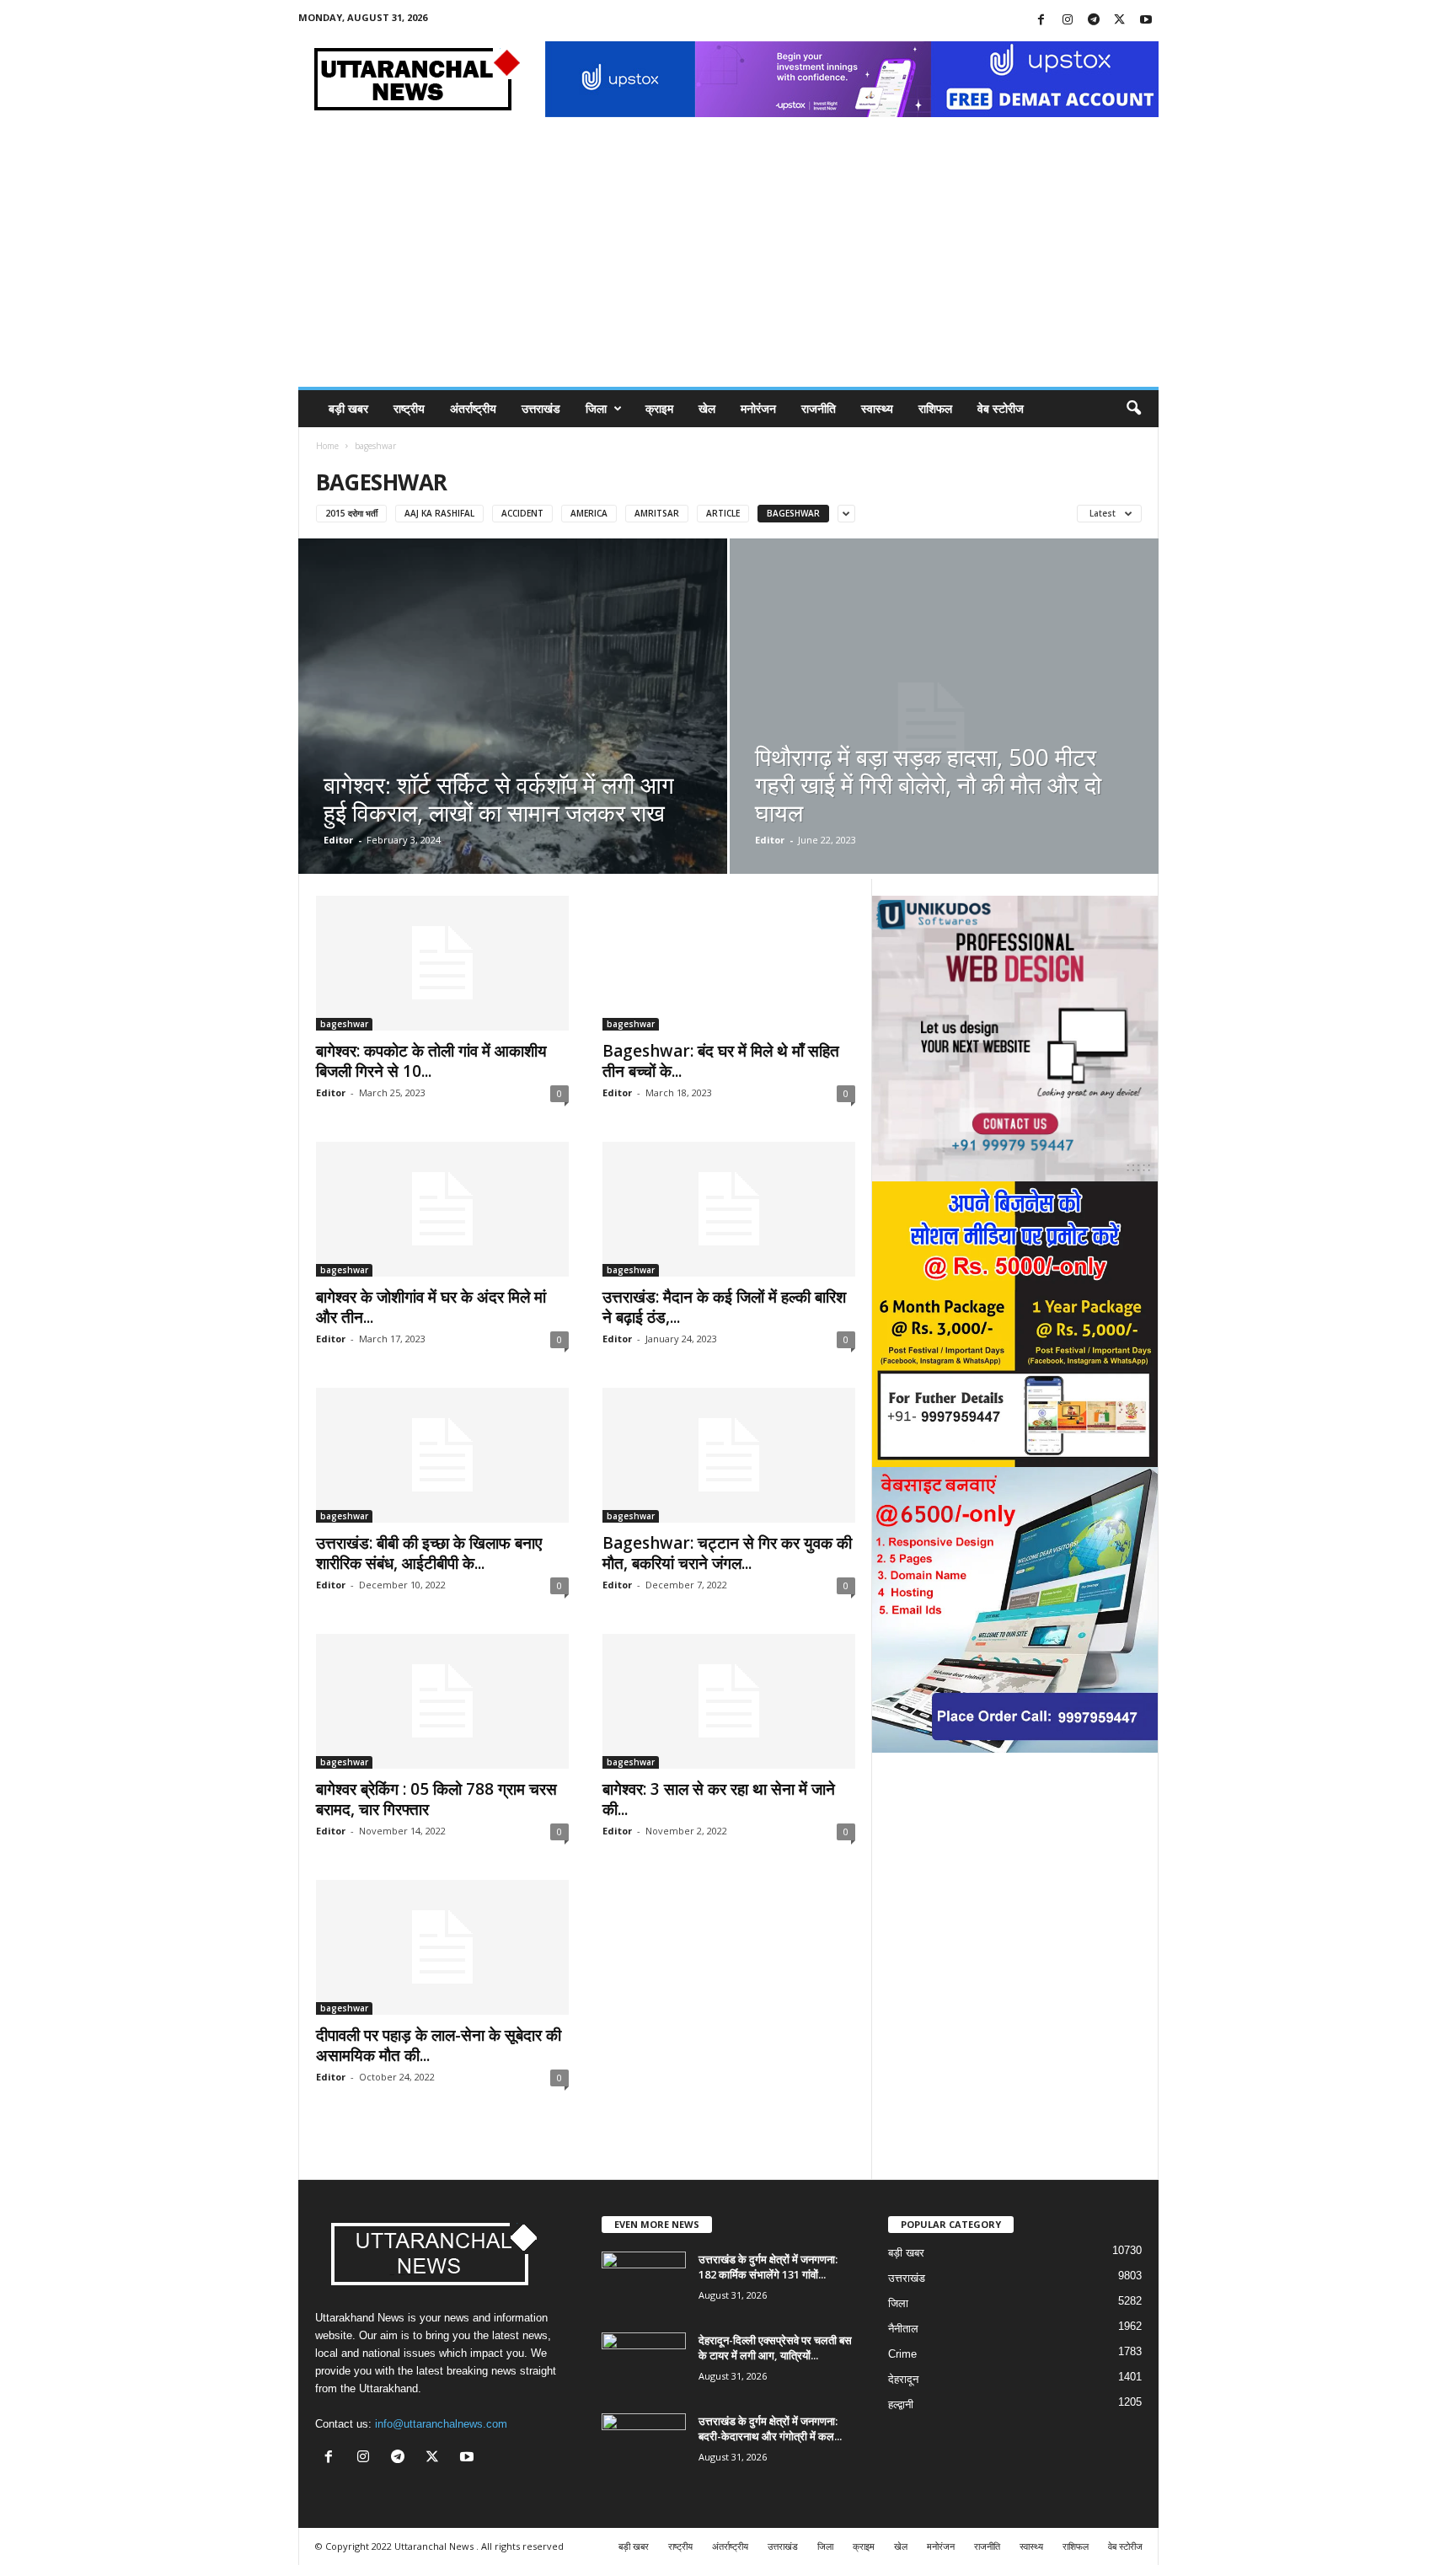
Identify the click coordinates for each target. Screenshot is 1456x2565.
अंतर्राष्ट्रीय (473, 408)
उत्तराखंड (541, 408)
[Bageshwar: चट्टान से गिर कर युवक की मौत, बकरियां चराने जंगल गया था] (729, 1455)
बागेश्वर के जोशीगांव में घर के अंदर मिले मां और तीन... (431, 1307)
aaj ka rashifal (439, 513)
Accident (522, 513)
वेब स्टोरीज (1001, 408)
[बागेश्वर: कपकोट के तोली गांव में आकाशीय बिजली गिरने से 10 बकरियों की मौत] (442, 963)
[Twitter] (1120, 21)
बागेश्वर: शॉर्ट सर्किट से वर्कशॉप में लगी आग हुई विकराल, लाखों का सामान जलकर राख (499, 798)
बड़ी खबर (348, 408)
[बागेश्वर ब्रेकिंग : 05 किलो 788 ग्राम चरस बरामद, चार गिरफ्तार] (442, 1701)
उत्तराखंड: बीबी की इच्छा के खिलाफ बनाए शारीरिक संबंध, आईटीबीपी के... (429, 1553)
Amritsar (657, 513)
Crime (902, 2354)
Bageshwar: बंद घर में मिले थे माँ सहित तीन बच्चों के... (721, 1061)
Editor (338, 840)
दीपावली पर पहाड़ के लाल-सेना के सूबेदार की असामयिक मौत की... (439, 2045)
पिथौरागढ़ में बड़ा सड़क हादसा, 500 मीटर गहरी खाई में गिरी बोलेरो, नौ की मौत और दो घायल (928, 784)
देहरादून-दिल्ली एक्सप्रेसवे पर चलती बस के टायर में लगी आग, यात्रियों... (775, 2348)
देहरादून (903, 2379)
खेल (707, 408)
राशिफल (935, 408)
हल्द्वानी (901, 2404)
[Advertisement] (728, 260)
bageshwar (793, 513)
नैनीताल (903, 2329)
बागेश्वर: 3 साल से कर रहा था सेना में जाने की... (719, 1799)
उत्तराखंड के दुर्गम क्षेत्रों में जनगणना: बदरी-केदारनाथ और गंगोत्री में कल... (770, 2428)
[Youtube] (1146, 21)
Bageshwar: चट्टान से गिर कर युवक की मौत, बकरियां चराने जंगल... (727, 1553)
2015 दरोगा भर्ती (351, 513)
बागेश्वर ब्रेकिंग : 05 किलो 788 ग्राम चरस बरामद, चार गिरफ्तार (436, 1799)
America (589, 513)
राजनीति (819, 408)
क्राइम (659, 408)
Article (723, 513)
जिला (596, 408)
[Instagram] (1068, 21)
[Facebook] (1041, 21)
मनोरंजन (758, 408)
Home (327, 446)
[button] (1133, 409)
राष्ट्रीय (409, 408)
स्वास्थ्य (877, 408)
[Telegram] (1094, 21)
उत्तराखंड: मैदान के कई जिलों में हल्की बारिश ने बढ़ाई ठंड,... (724, 1307)
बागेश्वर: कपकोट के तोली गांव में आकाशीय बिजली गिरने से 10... (431, 1061)
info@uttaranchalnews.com (441, 2424)
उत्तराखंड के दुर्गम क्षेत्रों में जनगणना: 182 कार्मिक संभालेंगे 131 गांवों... (768, 2267)
